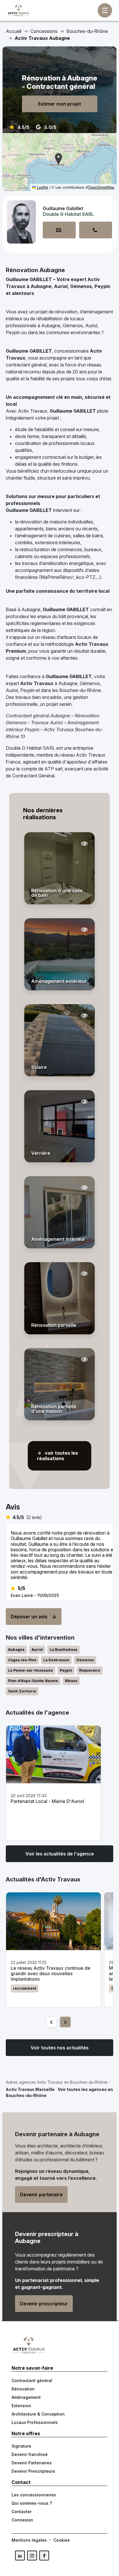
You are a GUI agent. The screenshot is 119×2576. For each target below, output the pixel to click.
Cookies (62, 2540)
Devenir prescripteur (44, 2304)
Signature (21, 2446)
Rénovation (23, 2389)
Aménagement (26, 2397)
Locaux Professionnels (35, 2422)
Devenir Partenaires (32, 2463)
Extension (21, 2406)
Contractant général (32, 2380)
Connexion (22, 2520)
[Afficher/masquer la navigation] (105, 10)
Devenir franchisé (30, 2454)
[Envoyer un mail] (59, 230)
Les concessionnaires (34, 2495)
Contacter (22, 2512)
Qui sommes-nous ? (32, 2503)
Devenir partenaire (41, 2195)
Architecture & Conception (38, 2414)
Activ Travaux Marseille (30, 2089)
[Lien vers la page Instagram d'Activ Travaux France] (32, 2556)
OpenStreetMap (101, 187)
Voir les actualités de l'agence (60, 1854)
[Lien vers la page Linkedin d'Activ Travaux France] (20, 2556)
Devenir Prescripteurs (33, 2471)
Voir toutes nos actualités (60, 2048)
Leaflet (42, 187)
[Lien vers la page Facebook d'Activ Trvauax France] (44, 2556)
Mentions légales (29, 2540)
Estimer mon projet (59, 104)
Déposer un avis (29, 1617)
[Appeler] (96, 230)
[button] (58, 159)
